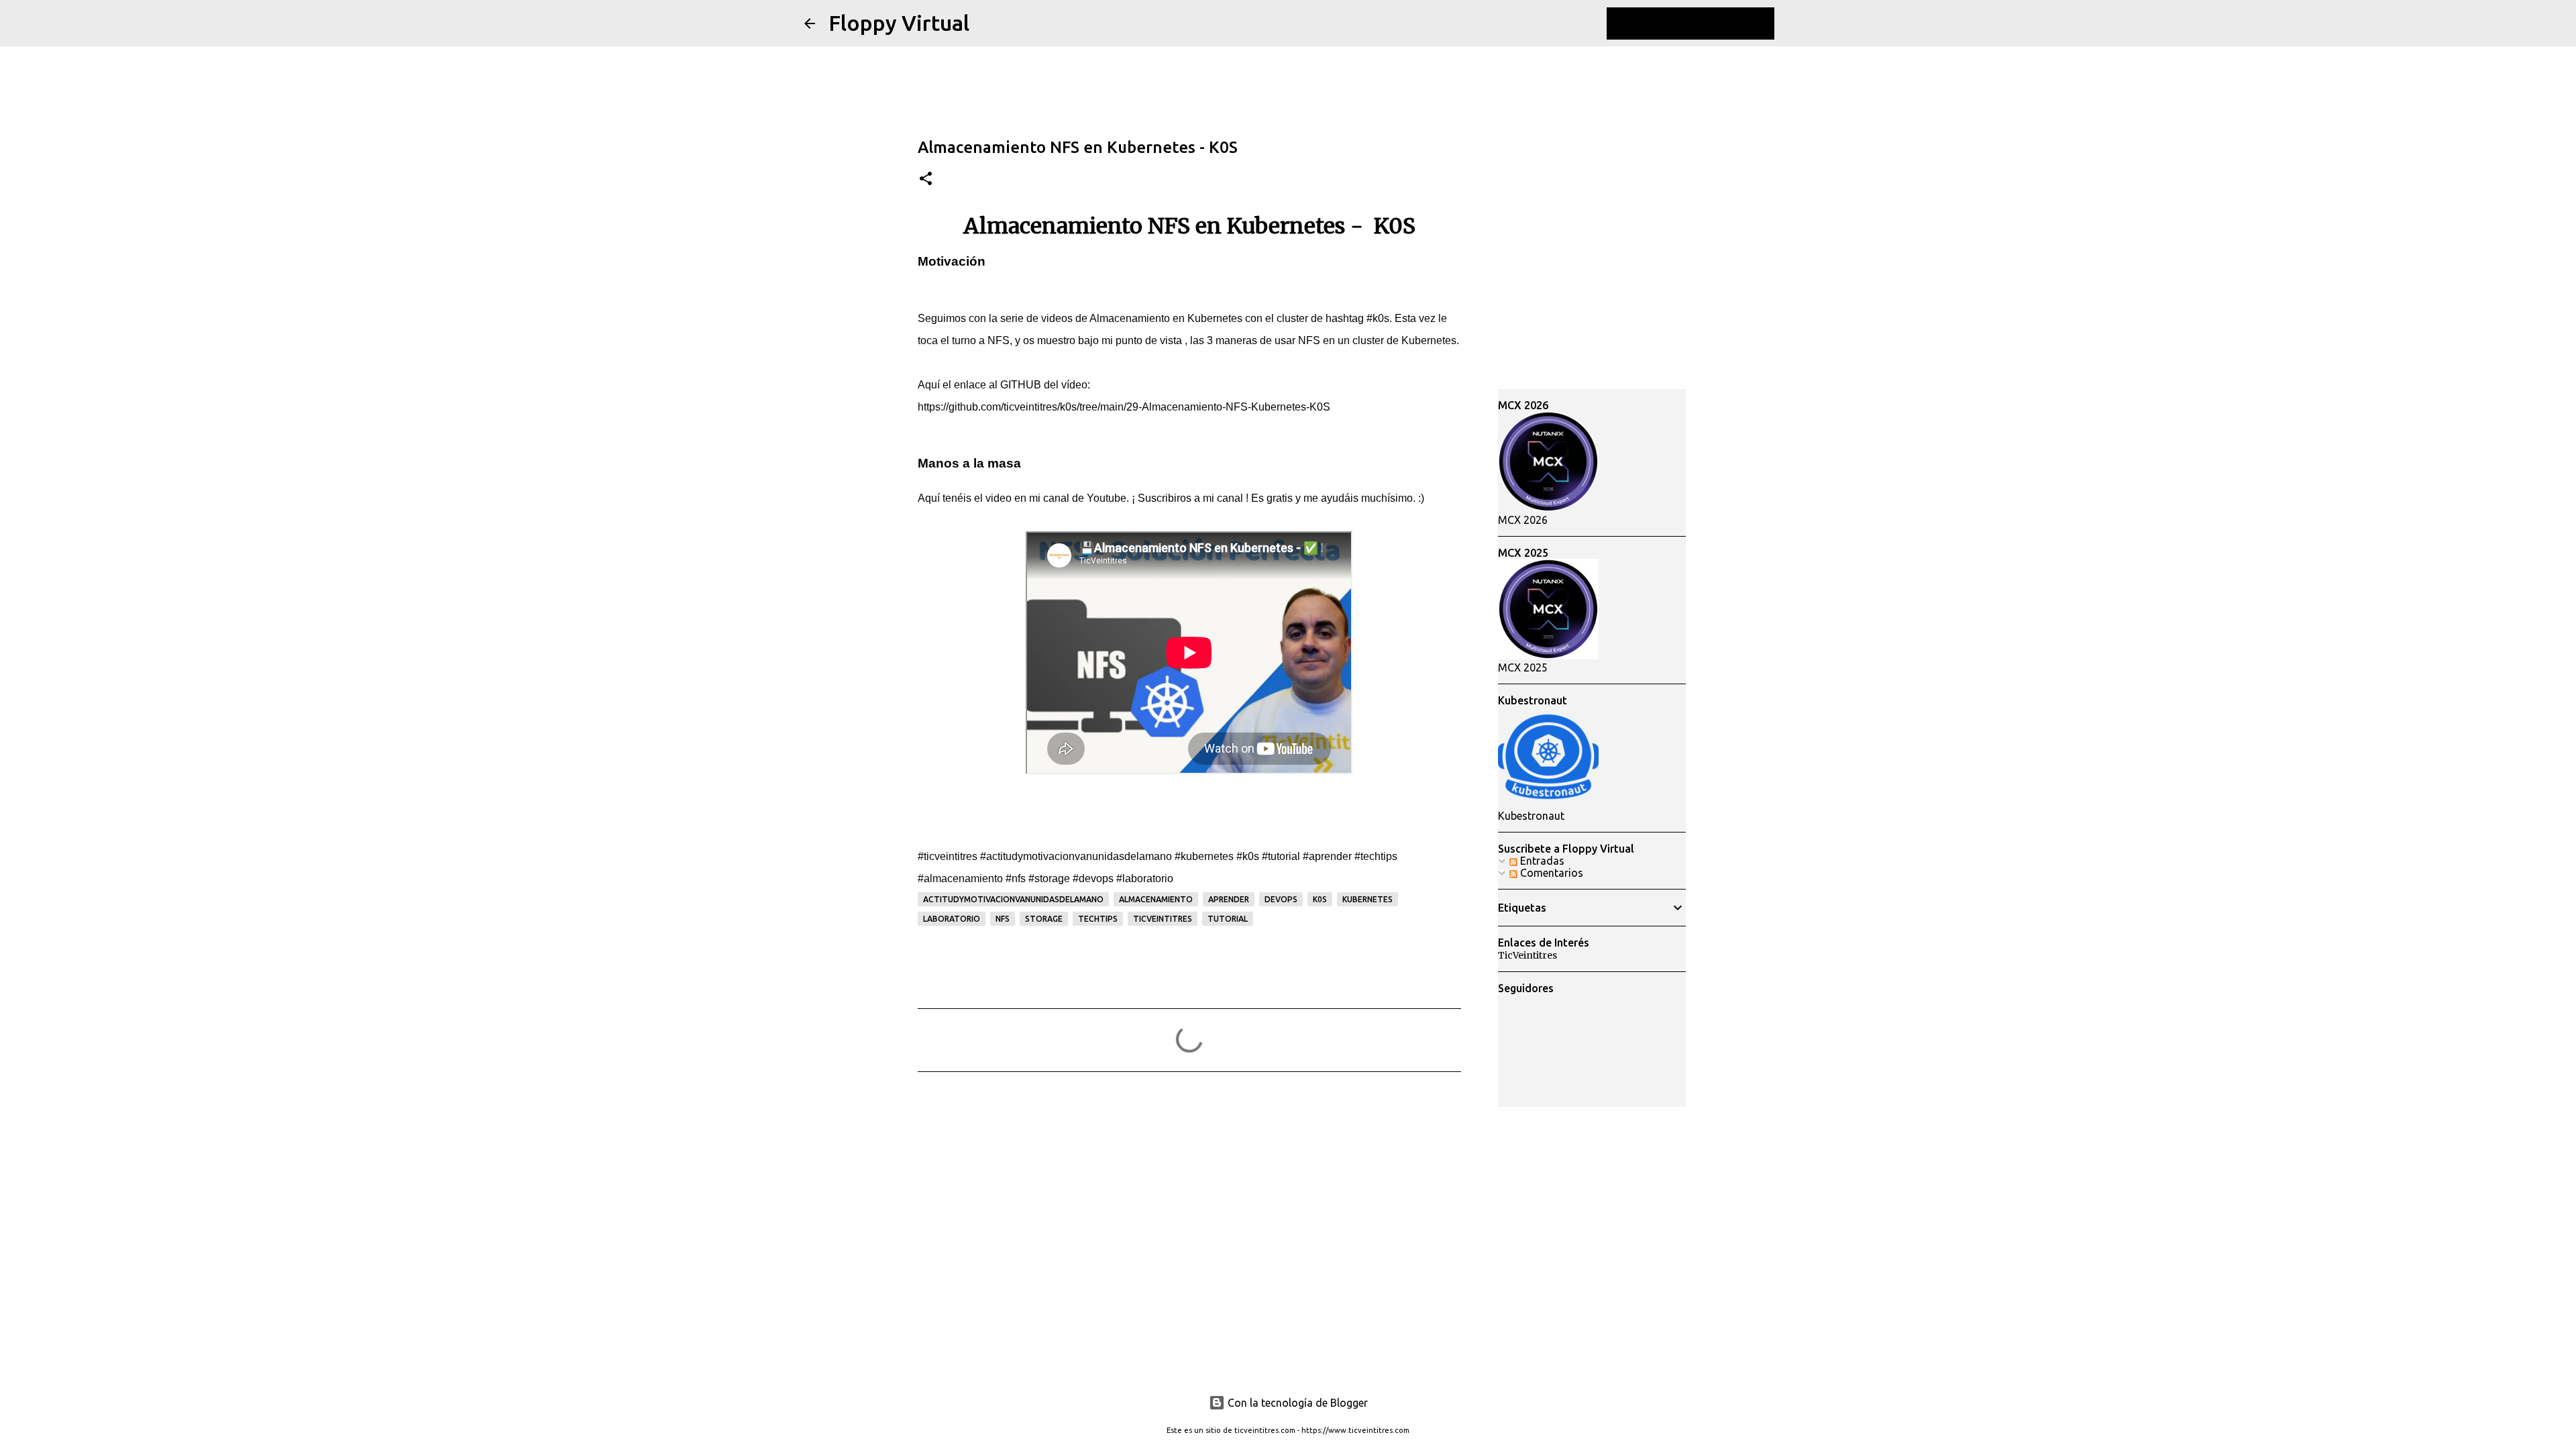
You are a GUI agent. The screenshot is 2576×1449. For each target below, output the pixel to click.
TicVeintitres (1527, 955)
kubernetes (1367, 899)
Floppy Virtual (899, 23)
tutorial (1228, 919)
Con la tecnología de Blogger (1296, 1403)
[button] (926, 179)
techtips (1098, 919)
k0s (1320, 899)
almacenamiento (1156, 899)
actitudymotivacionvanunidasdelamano (1013, 899)
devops (1281, 899)
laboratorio (952, 919)
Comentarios (1550, 873)
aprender (1229, 899)
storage (1044, 919)
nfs (1003, 919)
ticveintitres (1163, 919)
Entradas (1541, 861)
